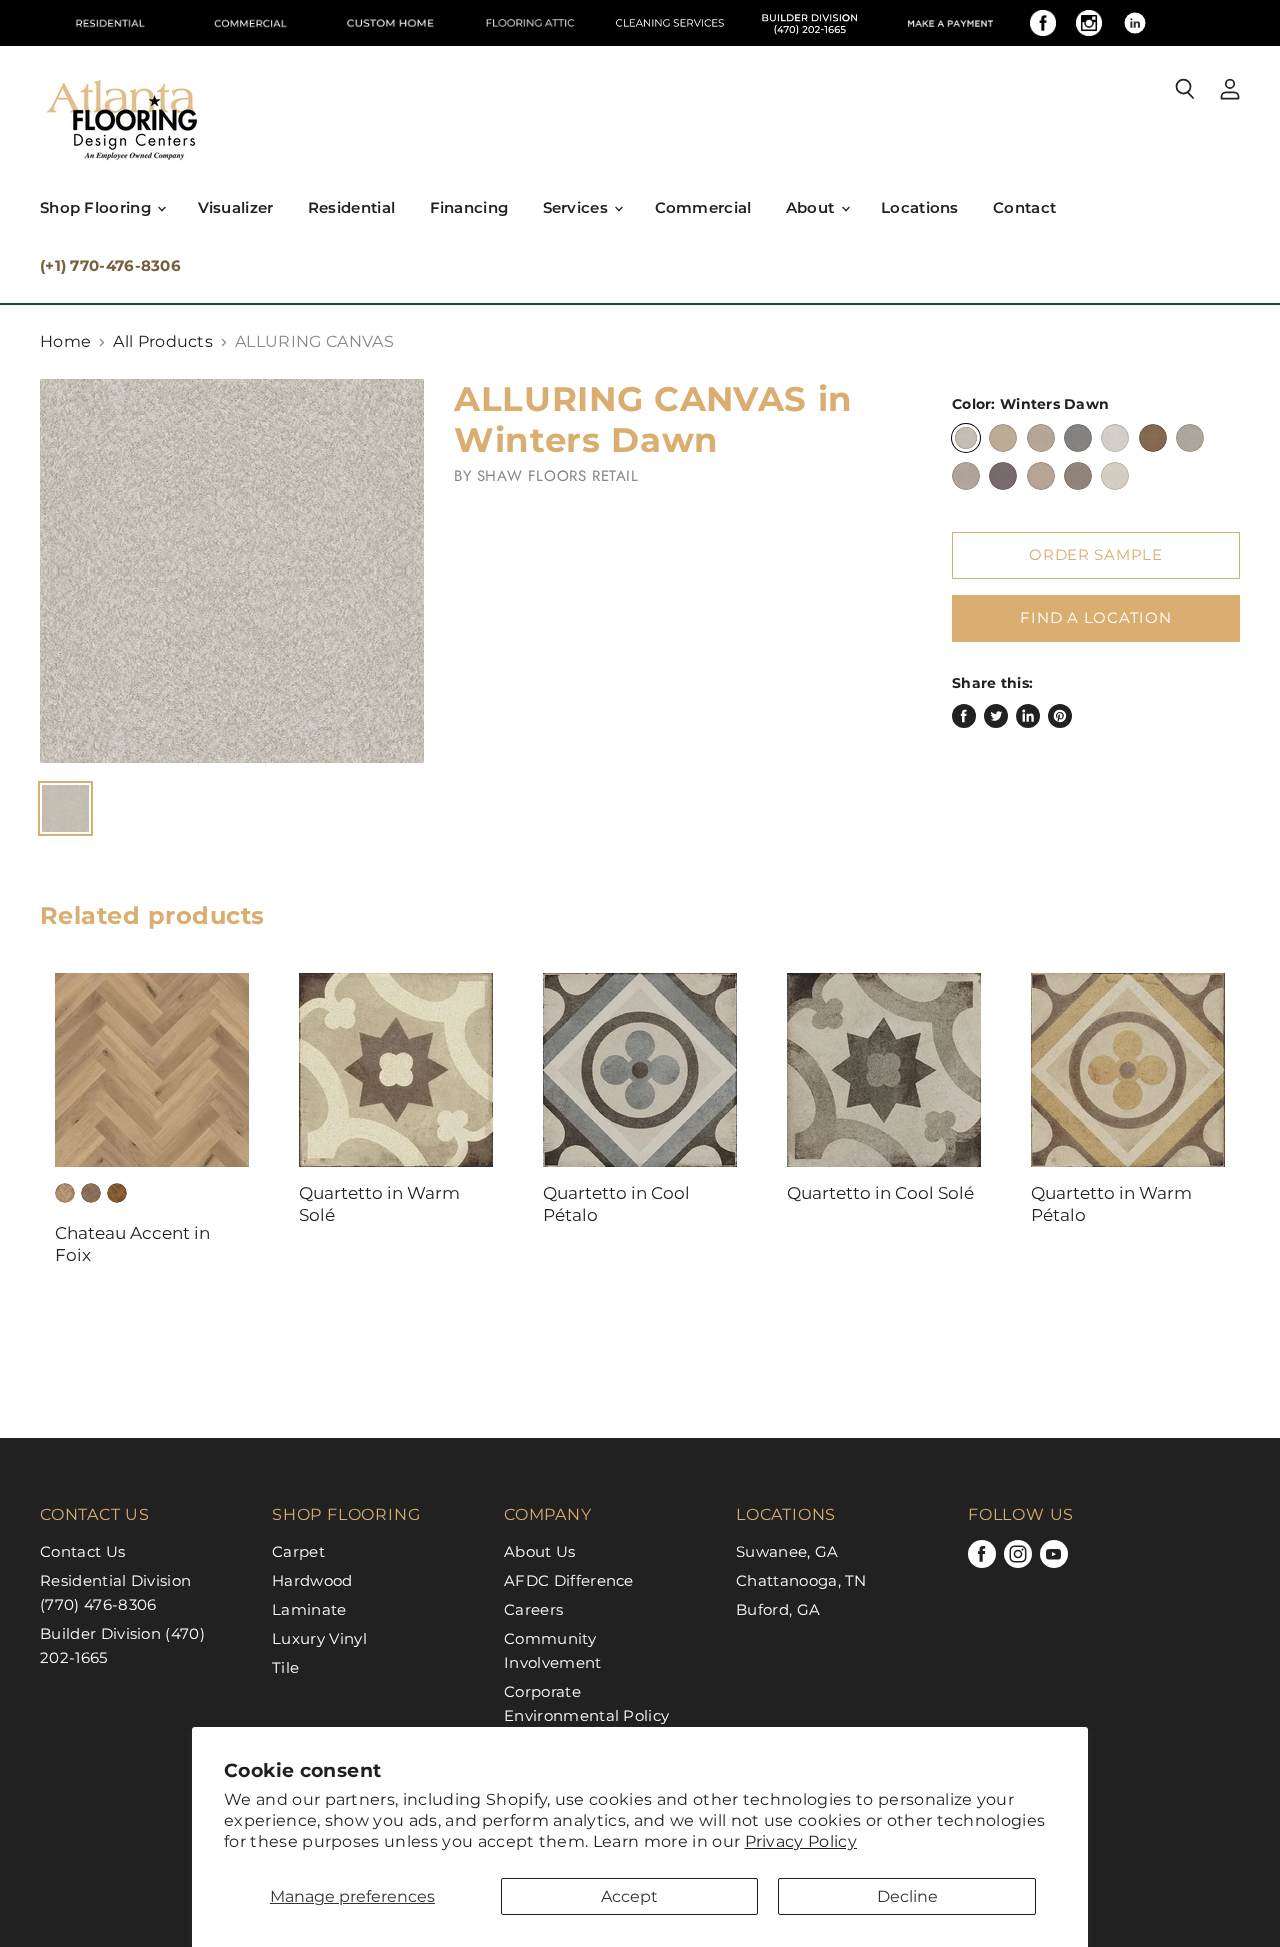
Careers (533, 1609)
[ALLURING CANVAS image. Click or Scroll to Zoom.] (232, 571)
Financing (469, 207)
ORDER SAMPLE (1096, 555)
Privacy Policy (801, 1841)
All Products (163, 342)
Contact (1024, 207)
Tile (285, 1667)
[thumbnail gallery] (65, 808)
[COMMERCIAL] (250, 23)
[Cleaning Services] (670, 23)
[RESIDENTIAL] (110, 23)
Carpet (298, 1551)
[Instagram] (1089, 23)
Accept (629, 1896)
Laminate (309, 1609)
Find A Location (1095, 618)
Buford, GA (778, 1609)
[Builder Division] (810, 23)
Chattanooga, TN (801, 1580)
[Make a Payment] (950, 23)
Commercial (703, 207)
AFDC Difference (569, 1580)
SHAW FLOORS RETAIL (558, 476)
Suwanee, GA (787, 1551)
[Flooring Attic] (530, 23)
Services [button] (578, 207)
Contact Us (82, 1551)
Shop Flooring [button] (97, 207)
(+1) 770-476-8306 (110, 265)
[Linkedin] (1135, 23)
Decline (907, 1896)
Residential (351, 207)
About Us (540, 1551)
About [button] (812, 207)
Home (65, 342)
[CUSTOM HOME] (390, 23)
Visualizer (236, 207)
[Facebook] (1043, 23)
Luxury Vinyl (319, 1638)
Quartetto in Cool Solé (880, 1193)
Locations (920, 207)
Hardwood (312, 1580)
